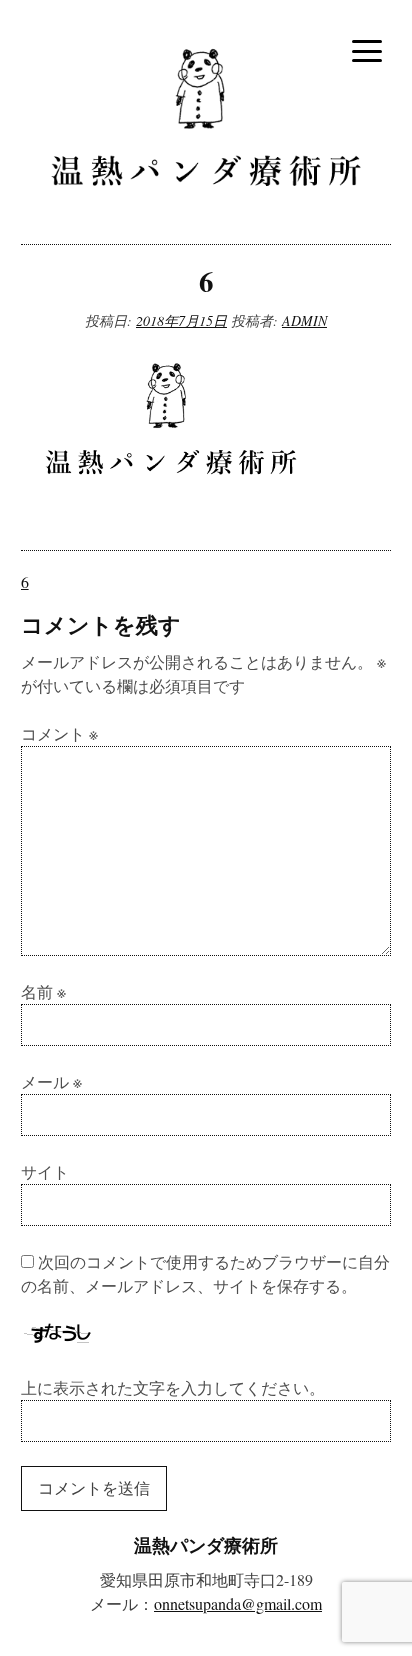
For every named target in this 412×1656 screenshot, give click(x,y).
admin (304, 320)
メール (51, 1081)
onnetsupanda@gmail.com (238, 1603)
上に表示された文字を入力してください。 (173, 1387)
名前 (43, 991)
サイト (45, 1171)
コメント (59, 733)
